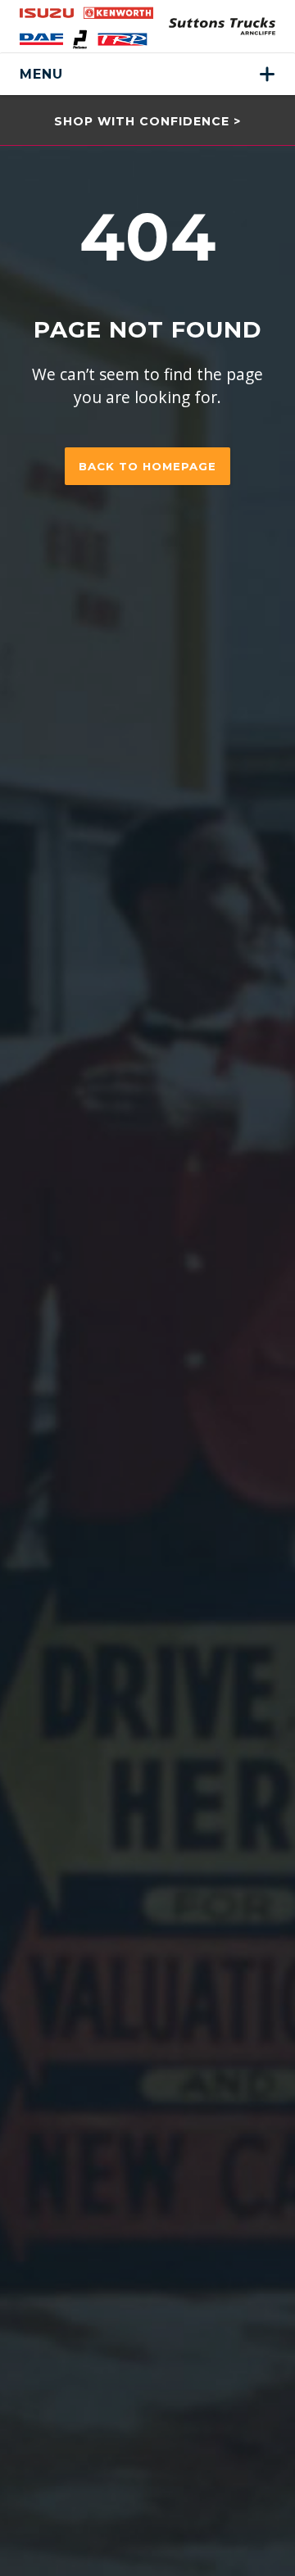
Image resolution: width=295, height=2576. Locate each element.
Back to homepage (147, 466)
